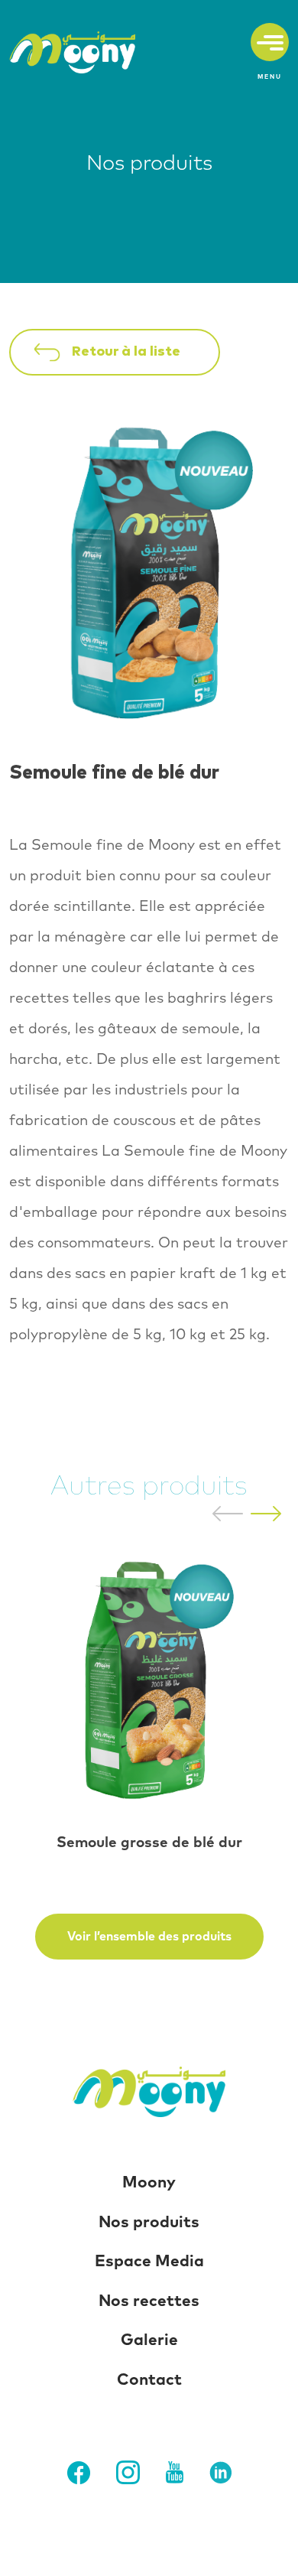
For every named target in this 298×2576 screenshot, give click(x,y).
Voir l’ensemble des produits (149, 1937)
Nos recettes (149, 2301)
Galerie (149, 2340)
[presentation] (228, 1513)
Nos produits (149, 2222)
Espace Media (149, 2261)
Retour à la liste (126, 352)
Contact (149, 2380)
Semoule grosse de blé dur (149, 1843)
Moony (149, 2182)
